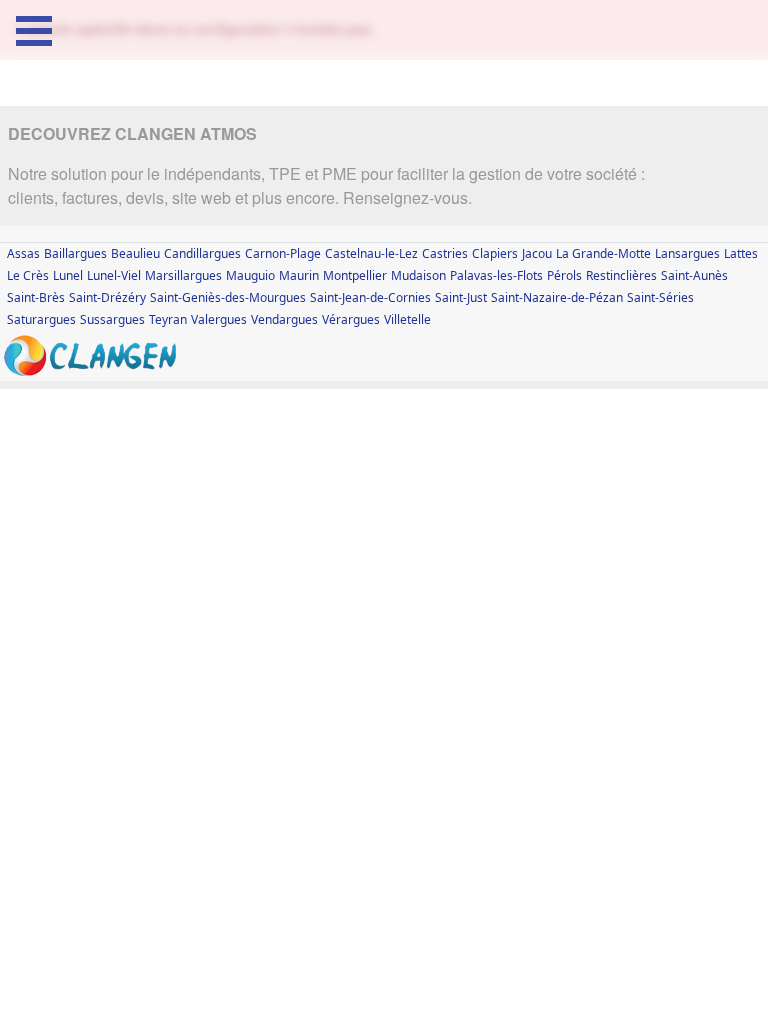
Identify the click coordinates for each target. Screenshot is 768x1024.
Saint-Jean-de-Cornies (370, 297)
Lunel (68, 275)
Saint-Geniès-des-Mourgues (228, 297)
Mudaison (418, 275)
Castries (445, 253)
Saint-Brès (36, 297)
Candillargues (202, 253)
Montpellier (355, 275)
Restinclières (621, 275)
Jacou (537, 253)
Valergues (219, 319)
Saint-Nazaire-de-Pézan (557, 297)
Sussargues (112, 319)
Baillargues (75, 253)
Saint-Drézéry (107, 297)
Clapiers (495, 253)
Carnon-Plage (283, 253)
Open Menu (34, 31)
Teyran (168, 319)
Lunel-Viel (114, 275)
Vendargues (284, 319)
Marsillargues (183, 275)
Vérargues (351, 319)
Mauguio (250, 275)
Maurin (299, 275)
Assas (23, 253)
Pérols (564, 275)
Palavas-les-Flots (496, 275)
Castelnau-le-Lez (371, 253)
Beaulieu (135, 253)
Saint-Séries (660, 297)
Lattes (741, 253)
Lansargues (687, 253)
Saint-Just (461, 297)
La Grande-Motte (603, 253)
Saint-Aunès (694, 275)
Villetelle (407, 319)
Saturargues (41, 319)
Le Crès (28, 275)
